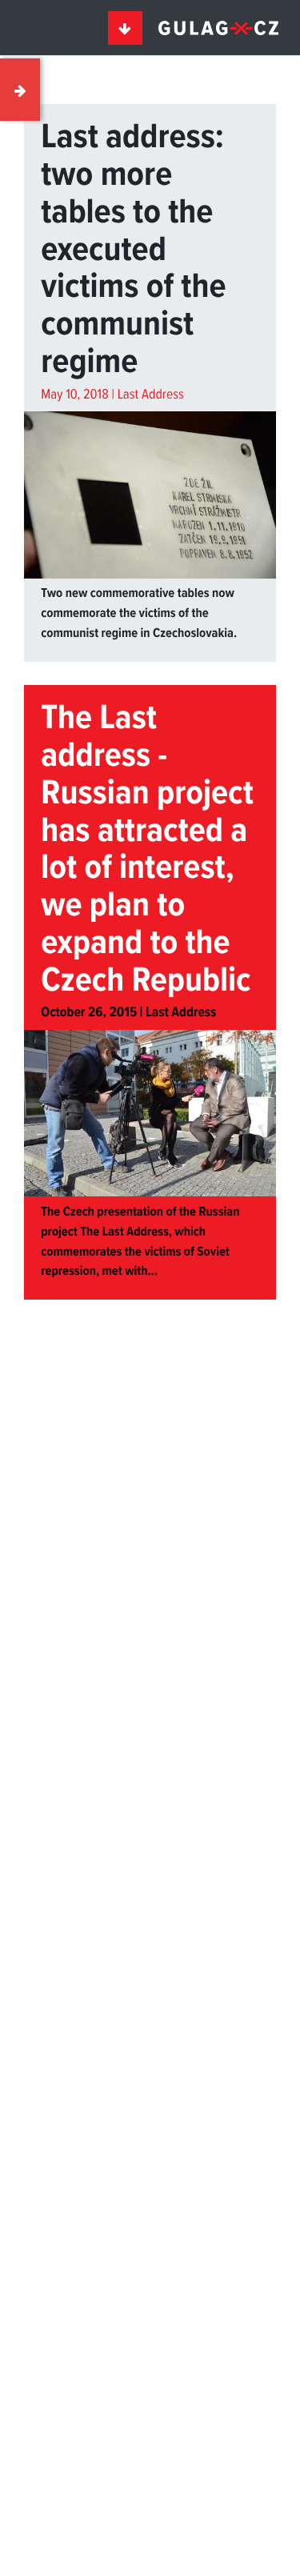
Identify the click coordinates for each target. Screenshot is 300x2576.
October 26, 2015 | (93, 1013)
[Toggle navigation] (126, 28)
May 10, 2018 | (79, 395)
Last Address (151, 395)
